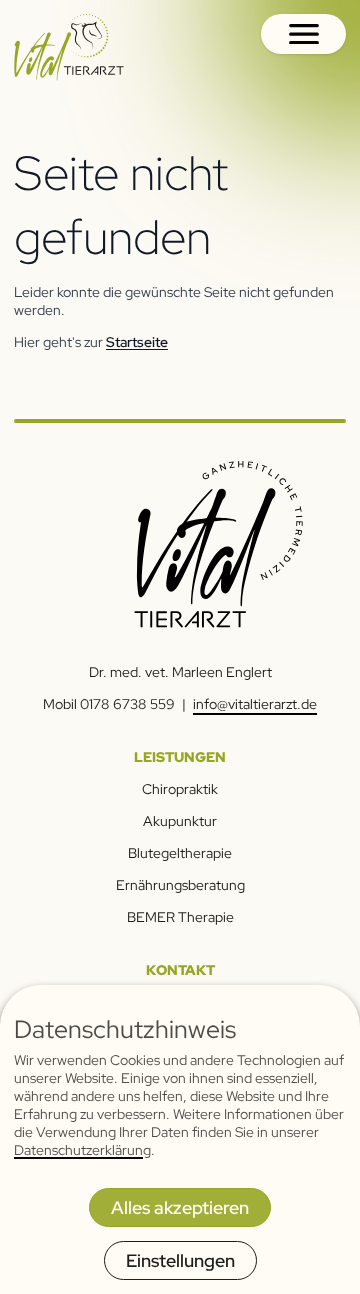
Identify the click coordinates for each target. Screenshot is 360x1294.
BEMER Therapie (180, 917)
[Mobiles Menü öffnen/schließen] (303, 34)
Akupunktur (180, 821)
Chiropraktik (180, 789)
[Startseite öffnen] (69, 47)
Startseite (137, 342)
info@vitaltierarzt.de (255, 704)
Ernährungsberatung (180, 885)
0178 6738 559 (127, 704)
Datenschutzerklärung (82, 1150)
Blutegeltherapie (180, 853)
